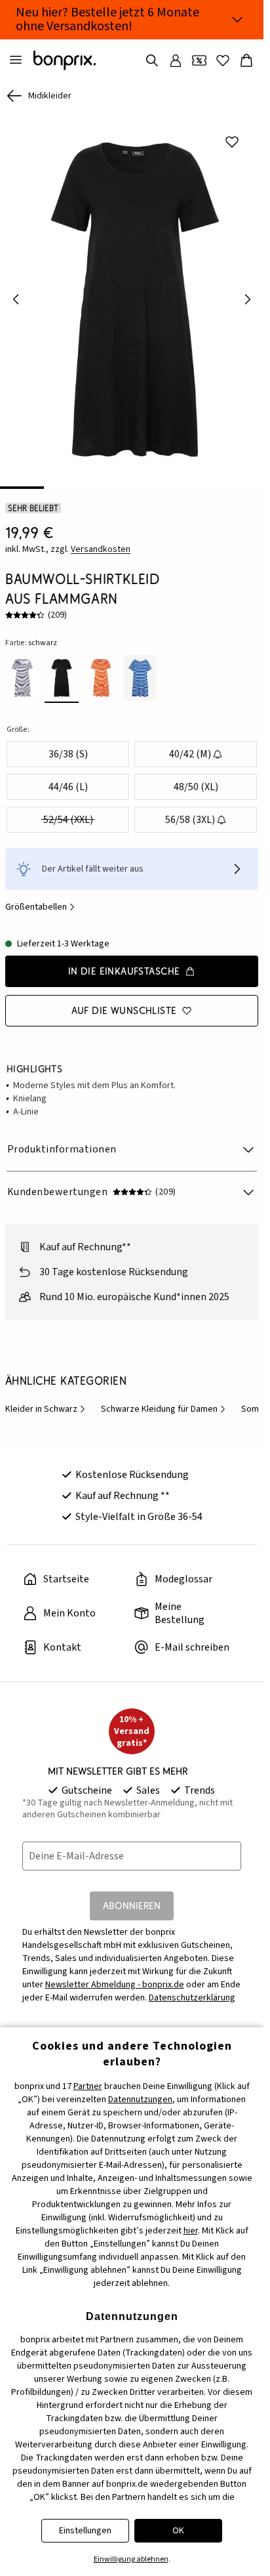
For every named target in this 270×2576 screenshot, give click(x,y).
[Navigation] (16, 60)
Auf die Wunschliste (124, 1001)
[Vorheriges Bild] (16, 295)
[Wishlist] (223, 60)
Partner (88, 2086)
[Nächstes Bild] (248, 295)
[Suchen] (152, 60)
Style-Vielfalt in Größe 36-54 (139, 1508)
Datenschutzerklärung (192, 1989)
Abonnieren (132, 1896)
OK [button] (178, 2531)
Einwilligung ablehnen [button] (131, 2559)
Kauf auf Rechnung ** (123, 1487)
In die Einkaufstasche (124, 962)
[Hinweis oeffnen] (237, 860)
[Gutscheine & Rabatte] (199, 60)
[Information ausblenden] (237, 20)
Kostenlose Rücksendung (132, 1466)
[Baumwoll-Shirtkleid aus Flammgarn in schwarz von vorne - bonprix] (132, 295)
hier (191, 2231)
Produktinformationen (62, 1140)
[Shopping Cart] (246, 60)
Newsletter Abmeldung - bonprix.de (115, 1975)
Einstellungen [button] (85, 2531)
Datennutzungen (140, 2100)
